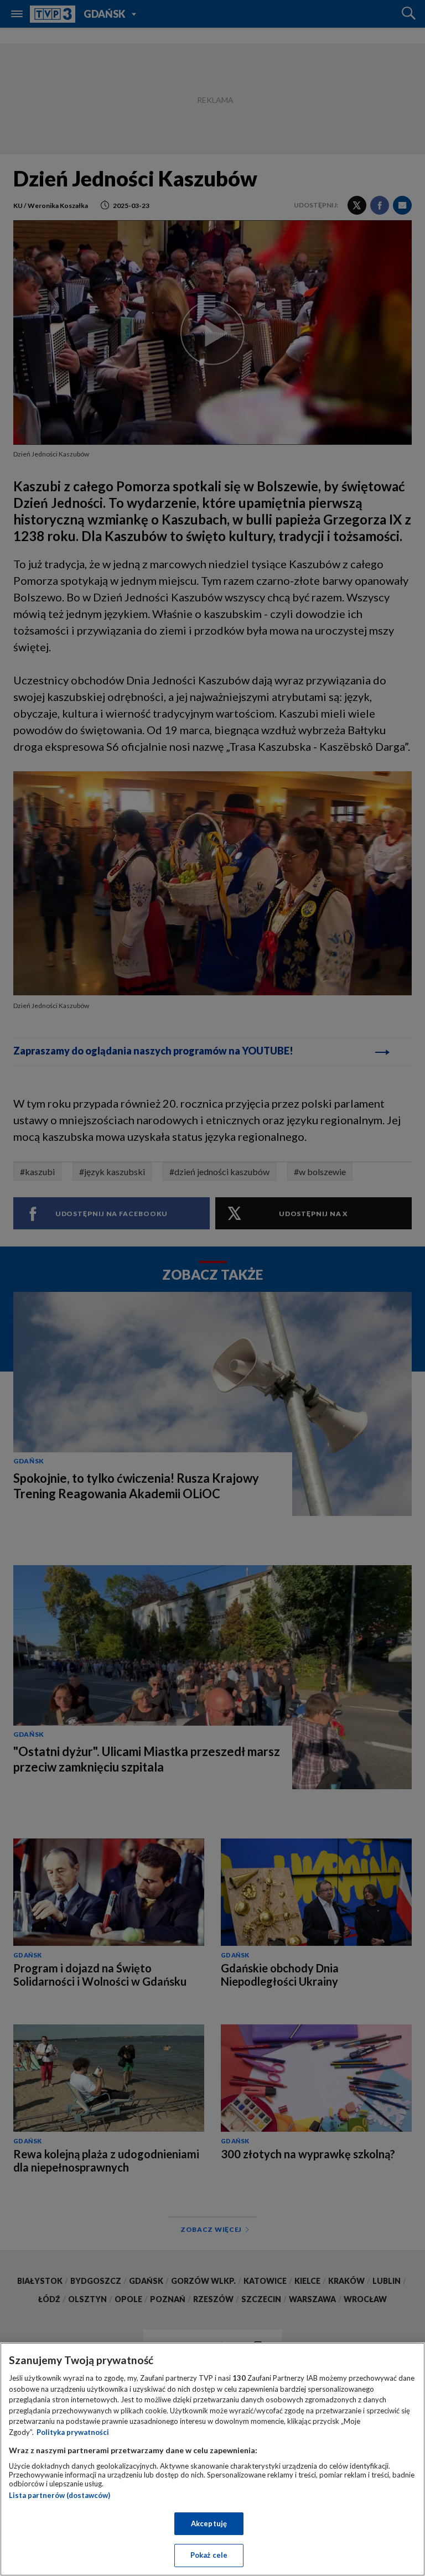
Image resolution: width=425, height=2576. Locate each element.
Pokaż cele (209, 2555)
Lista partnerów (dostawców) (59, 2495)
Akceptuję (209, 2523)
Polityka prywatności (73, 2432)
